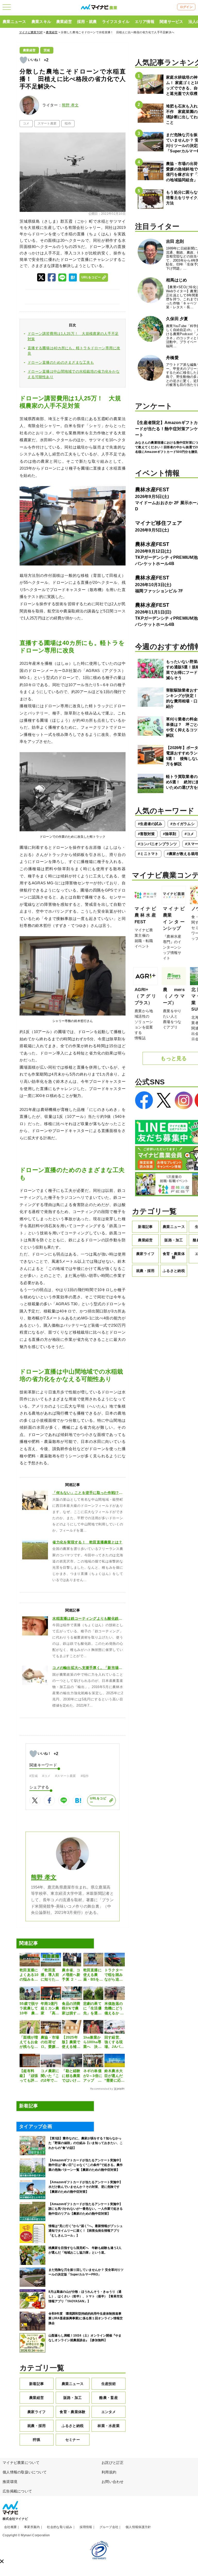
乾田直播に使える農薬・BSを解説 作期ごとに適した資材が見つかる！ (93, 1975)
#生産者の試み (150, 824)
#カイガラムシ (183, 824)
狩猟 (36, 2440)
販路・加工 (73, 2398)
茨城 (47, 50)
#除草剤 (170, 834)
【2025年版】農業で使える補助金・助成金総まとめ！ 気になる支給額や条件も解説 (72, 2042)
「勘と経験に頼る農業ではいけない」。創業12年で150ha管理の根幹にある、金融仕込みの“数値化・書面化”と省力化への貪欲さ (72, 2076)
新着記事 (36, 2384)
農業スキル (41, 22)
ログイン (186, 7)
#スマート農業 (66, 1776)
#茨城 (34, 1776)
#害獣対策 (146, 834)
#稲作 (85, 1776)
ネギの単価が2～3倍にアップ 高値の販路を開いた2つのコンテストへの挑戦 (93, 2076)
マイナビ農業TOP (31, 32)
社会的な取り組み (60, 2527)
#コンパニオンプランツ (157, 844)
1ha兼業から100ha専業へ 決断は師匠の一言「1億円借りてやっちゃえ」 (92, 2042)
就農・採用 (36, 2426)
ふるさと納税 (73, 2426)
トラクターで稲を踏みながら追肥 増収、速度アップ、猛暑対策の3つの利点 (115, 1975)
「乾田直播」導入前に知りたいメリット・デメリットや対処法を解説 (50, 1975)
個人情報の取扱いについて (25, 2472)
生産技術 (109, 2384)
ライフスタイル (116, 22)
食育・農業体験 (72, 2412)
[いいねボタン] (23, 60)
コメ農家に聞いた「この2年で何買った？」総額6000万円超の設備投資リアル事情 (51, 2076)
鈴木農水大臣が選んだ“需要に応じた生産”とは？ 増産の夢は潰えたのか (115, 2076)
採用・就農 (87, 22)
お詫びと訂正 (113, 2463)
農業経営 (64, 22)
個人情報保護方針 (138, 2527)
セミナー (73, 2440)
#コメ (46, 1776)
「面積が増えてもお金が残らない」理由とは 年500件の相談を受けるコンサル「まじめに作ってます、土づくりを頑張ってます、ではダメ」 (29, 2042)
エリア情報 (145, 22)
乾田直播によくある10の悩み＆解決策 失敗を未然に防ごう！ (29, 1975)
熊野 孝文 (70, 105)
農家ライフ (36, 2412)
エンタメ (109, 2412)
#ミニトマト (148, 854)
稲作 (68, 123)
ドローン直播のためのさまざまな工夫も (61, 362)
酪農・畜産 (108, 2398)
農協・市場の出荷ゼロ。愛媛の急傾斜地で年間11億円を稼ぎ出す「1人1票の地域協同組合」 (50, 2042)
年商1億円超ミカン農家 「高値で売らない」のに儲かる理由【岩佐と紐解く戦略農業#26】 (50, 2008)
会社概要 (10, 2527)
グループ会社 (109, 2527)
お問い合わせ (113, 2482)
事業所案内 (32, 2527)
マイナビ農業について (21, 2463)
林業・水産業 (109, 2426)
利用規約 (109, 2472)
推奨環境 (10, 2482)
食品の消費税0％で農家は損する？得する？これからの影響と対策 (71, 2008)
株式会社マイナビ (15, 2519)
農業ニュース (14, 22)
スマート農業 (47, 123)
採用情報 (86, 2527)
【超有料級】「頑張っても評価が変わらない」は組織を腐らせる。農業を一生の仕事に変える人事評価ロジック (29, 2076)
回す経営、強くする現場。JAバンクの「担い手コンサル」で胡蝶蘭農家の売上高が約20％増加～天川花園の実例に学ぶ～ (114, 2042)
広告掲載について (17, 2491)
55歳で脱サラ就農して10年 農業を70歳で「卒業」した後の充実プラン (29, 2008)
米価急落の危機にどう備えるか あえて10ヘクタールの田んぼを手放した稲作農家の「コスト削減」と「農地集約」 (114, 2008)
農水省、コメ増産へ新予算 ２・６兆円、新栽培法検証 (72, 1975)
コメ (26, 123)
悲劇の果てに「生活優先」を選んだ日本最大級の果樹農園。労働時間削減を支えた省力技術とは (92, 2008)
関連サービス (171, 22)
